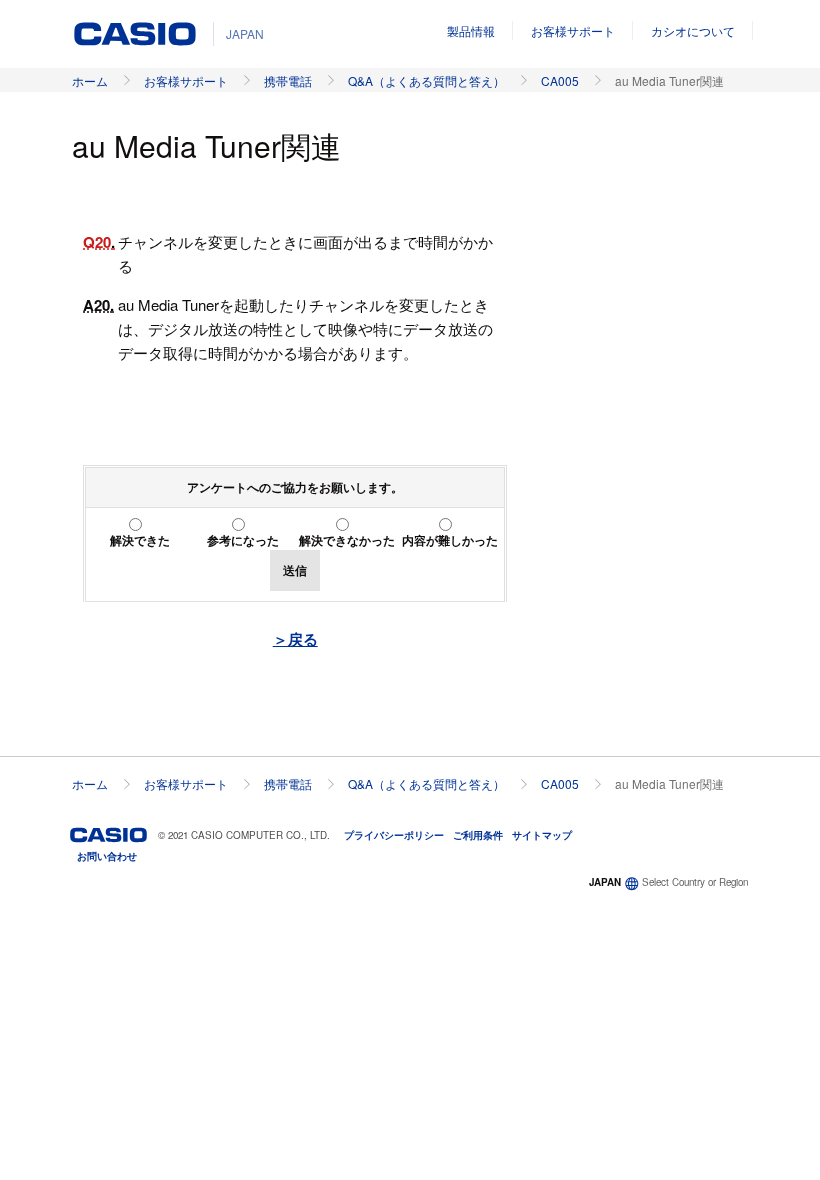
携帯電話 (288, 80)
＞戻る (295, 639)
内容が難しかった (450, 540)
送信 (295, 570)
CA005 (560, 80)
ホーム (90, 80)
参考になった (243, 540)
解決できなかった (347, 540)
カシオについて (693, 30)
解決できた (140, 540)
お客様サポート (573, 30)
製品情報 (471, 30)
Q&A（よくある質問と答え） (426, 80)
